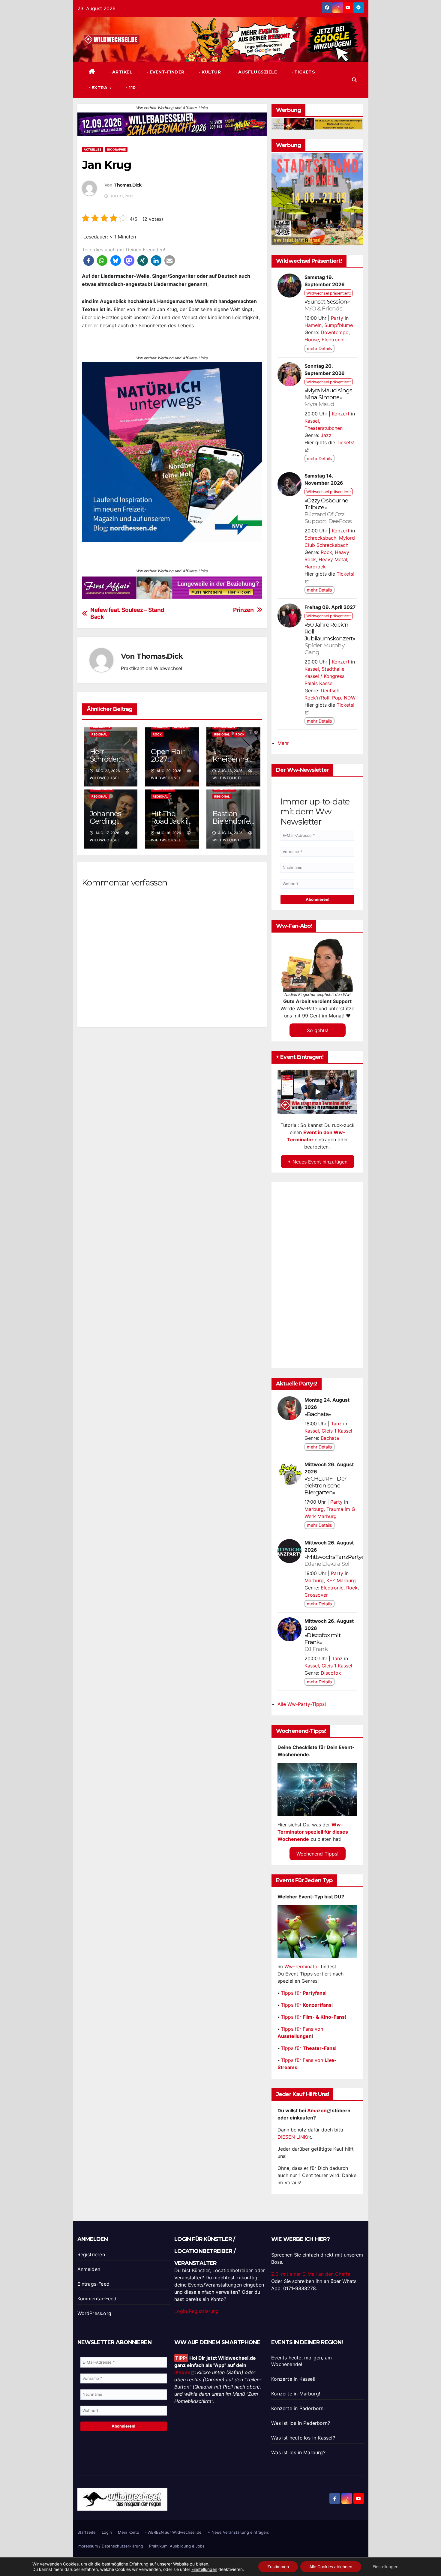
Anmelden (89, 2269)
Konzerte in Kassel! (293, 2379)
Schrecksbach (320, 538)
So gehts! (318, 1030)
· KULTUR (209, 72)
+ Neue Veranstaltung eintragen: (238, 2532)
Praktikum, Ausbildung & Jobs (177, 2546)
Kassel (312, 421)
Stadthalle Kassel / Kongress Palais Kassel (324, 676)
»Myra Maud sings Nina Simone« (328, 397)
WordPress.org (94, 2313)
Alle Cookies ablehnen (331, 2567)
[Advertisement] (172, 1084)
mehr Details (319, 348)
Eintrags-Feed (94, 2284)
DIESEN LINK (292, 2137)
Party (337, 318)
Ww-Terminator (302, 1966)
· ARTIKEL (120, 72)
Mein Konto (129, 2532)
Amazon (317, 2110)
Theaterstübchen (324, 428)
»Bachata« (318, 1414)
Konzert (341, 414)
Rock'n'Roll (317, 698)
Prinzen (243, 610)
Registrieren (91, 2254)
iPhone (182, 2372)
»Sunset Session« (327, 305)
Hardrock (315, 567)
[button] (354, 80)
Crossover (316, 1595)
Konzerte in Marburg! (296, 2394)
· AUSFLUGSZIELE (255, 72)
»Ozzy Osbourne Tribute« (328, 511)
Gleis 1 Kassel (337, 1431)
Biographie (116, 149)
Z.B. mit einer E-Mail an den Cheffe (311, 2274)
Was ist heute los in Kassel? (303, 2438)
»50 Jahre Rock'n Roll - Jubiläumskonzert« (330, 638)
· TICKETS (303, 72)
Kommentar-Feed (97, 2299)
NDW (350, 698)
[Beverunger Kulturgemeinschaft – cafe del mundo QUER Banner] (317, 124)
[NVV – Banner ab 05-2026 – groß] (172, 452)
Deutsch (330, 690)
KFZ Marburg (341, 1580)
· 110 (130, 88)
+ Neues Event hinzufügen (318, 1161)
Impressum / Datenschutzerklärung (110, 2546)
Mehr (283, 743)
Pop (337, 698)
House (312, 340)
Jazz (326, 435)
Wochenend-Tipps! (317, 1854)
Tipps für (303, 1993)
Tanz (336, 1424)
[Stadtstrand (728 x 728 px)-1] (317, 199)
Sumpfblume (339, 325)
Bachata (330, 1438)
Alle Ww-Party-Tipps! (302, 1704)
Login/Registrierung (196, 2311)
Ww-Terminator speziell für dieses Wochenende (313, 1832)
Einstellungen (204, 2569)
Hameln (313, 325)
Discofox (331, 1673)
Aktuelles (93, 149)
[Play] (318, 1092)
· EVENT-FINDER (165, 72)
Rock (157, 734)
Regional (99, 734)
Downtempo (335, 332)
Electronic (333, 340)
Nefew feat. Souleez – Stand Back (127, 613)
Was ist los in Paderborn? (301, 2423)
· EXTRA (99, 88)
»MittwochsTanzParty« (334, 1560)
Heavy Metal (333, 559)
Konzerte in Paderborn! (298, 2408)
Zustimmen (278, 2567)
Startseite (87, 2532)
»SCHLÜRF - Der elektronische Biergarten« (325, 1485)
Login (107, 2532)
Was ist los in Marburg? (298, 2452)
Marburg (314, 1509)
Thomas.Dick (127, 185)
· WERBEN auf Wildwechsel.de (173, 2532)
